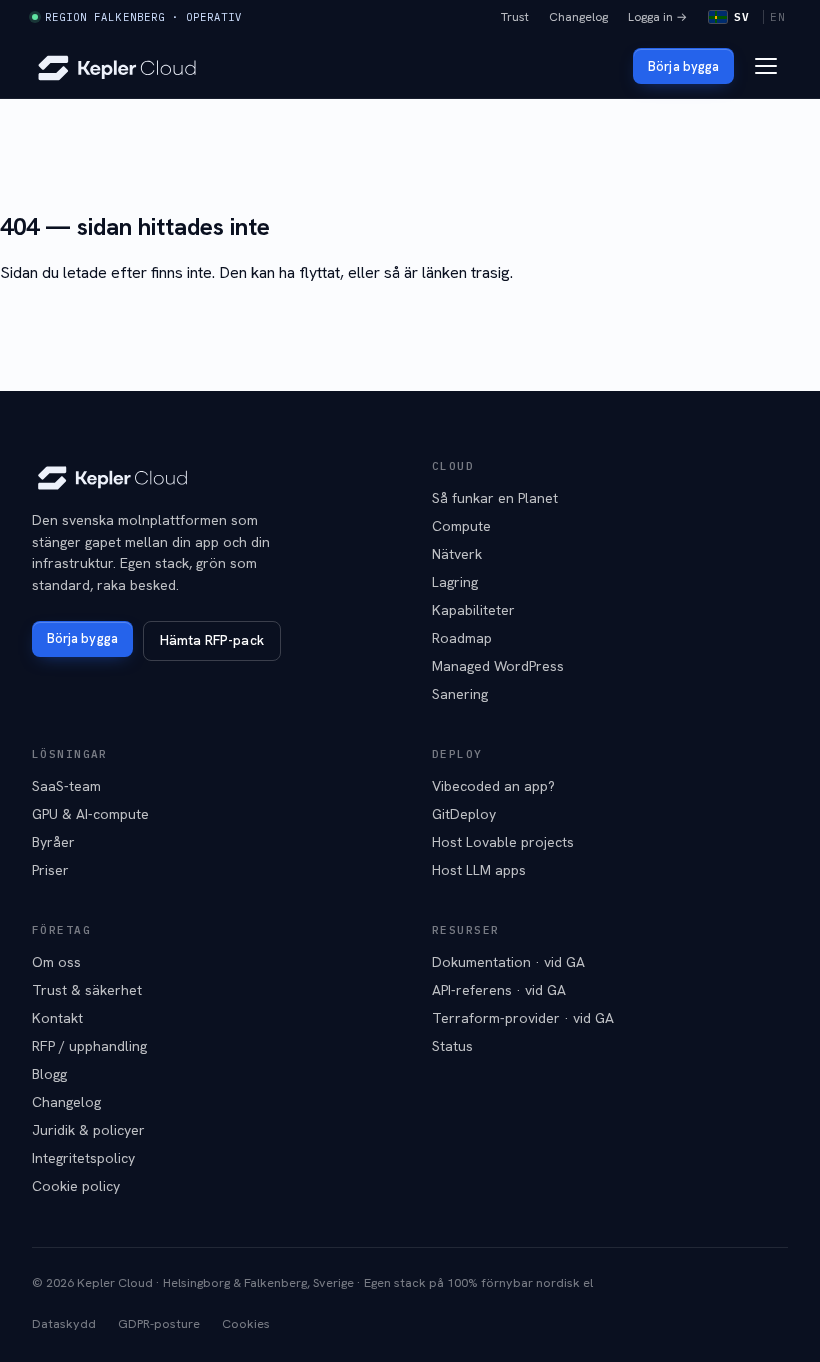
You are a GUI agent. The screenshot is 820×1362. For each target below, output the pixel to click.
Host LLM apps (479, 870)
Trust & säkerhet (87, 990)
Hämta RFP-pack (212, 640)
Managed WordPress (498, 666)
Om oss (56, 962)
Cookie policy (76, 1186)
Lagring (455, 582)
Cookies (246, 1323)
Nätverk (457, 554)
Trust (515, 17)
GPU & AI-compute (90, 814)
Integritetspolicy (83, 1158)
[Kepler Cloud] (117, 66)
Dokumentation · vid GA (508, 962)
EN (778, 17)
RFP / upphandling (89, 1046)
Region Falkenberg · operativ (143, 17)
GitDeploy (464, 814)
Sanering (460, 694)
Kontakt (57, 1018)
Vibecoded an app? (493, 786)
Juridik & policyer (88, 1130)
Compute (461, 526)
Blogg (49, 1074)
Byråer (53, 842)
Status (452, 1046)
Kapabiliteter (473, 610)
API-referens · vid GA (499, 990)
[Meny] (766, 66)
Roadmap (462, 638)
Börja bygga (683, 66)
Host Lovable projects (503, 842)
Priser (50, 870)
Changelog (578, 17)
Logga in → (657, 17)
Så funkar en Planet (495, 498)
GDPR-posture (159, 1323)
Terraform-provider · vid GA (523, 1018)
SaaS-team (66, 786)
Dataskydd (64, 1323)
